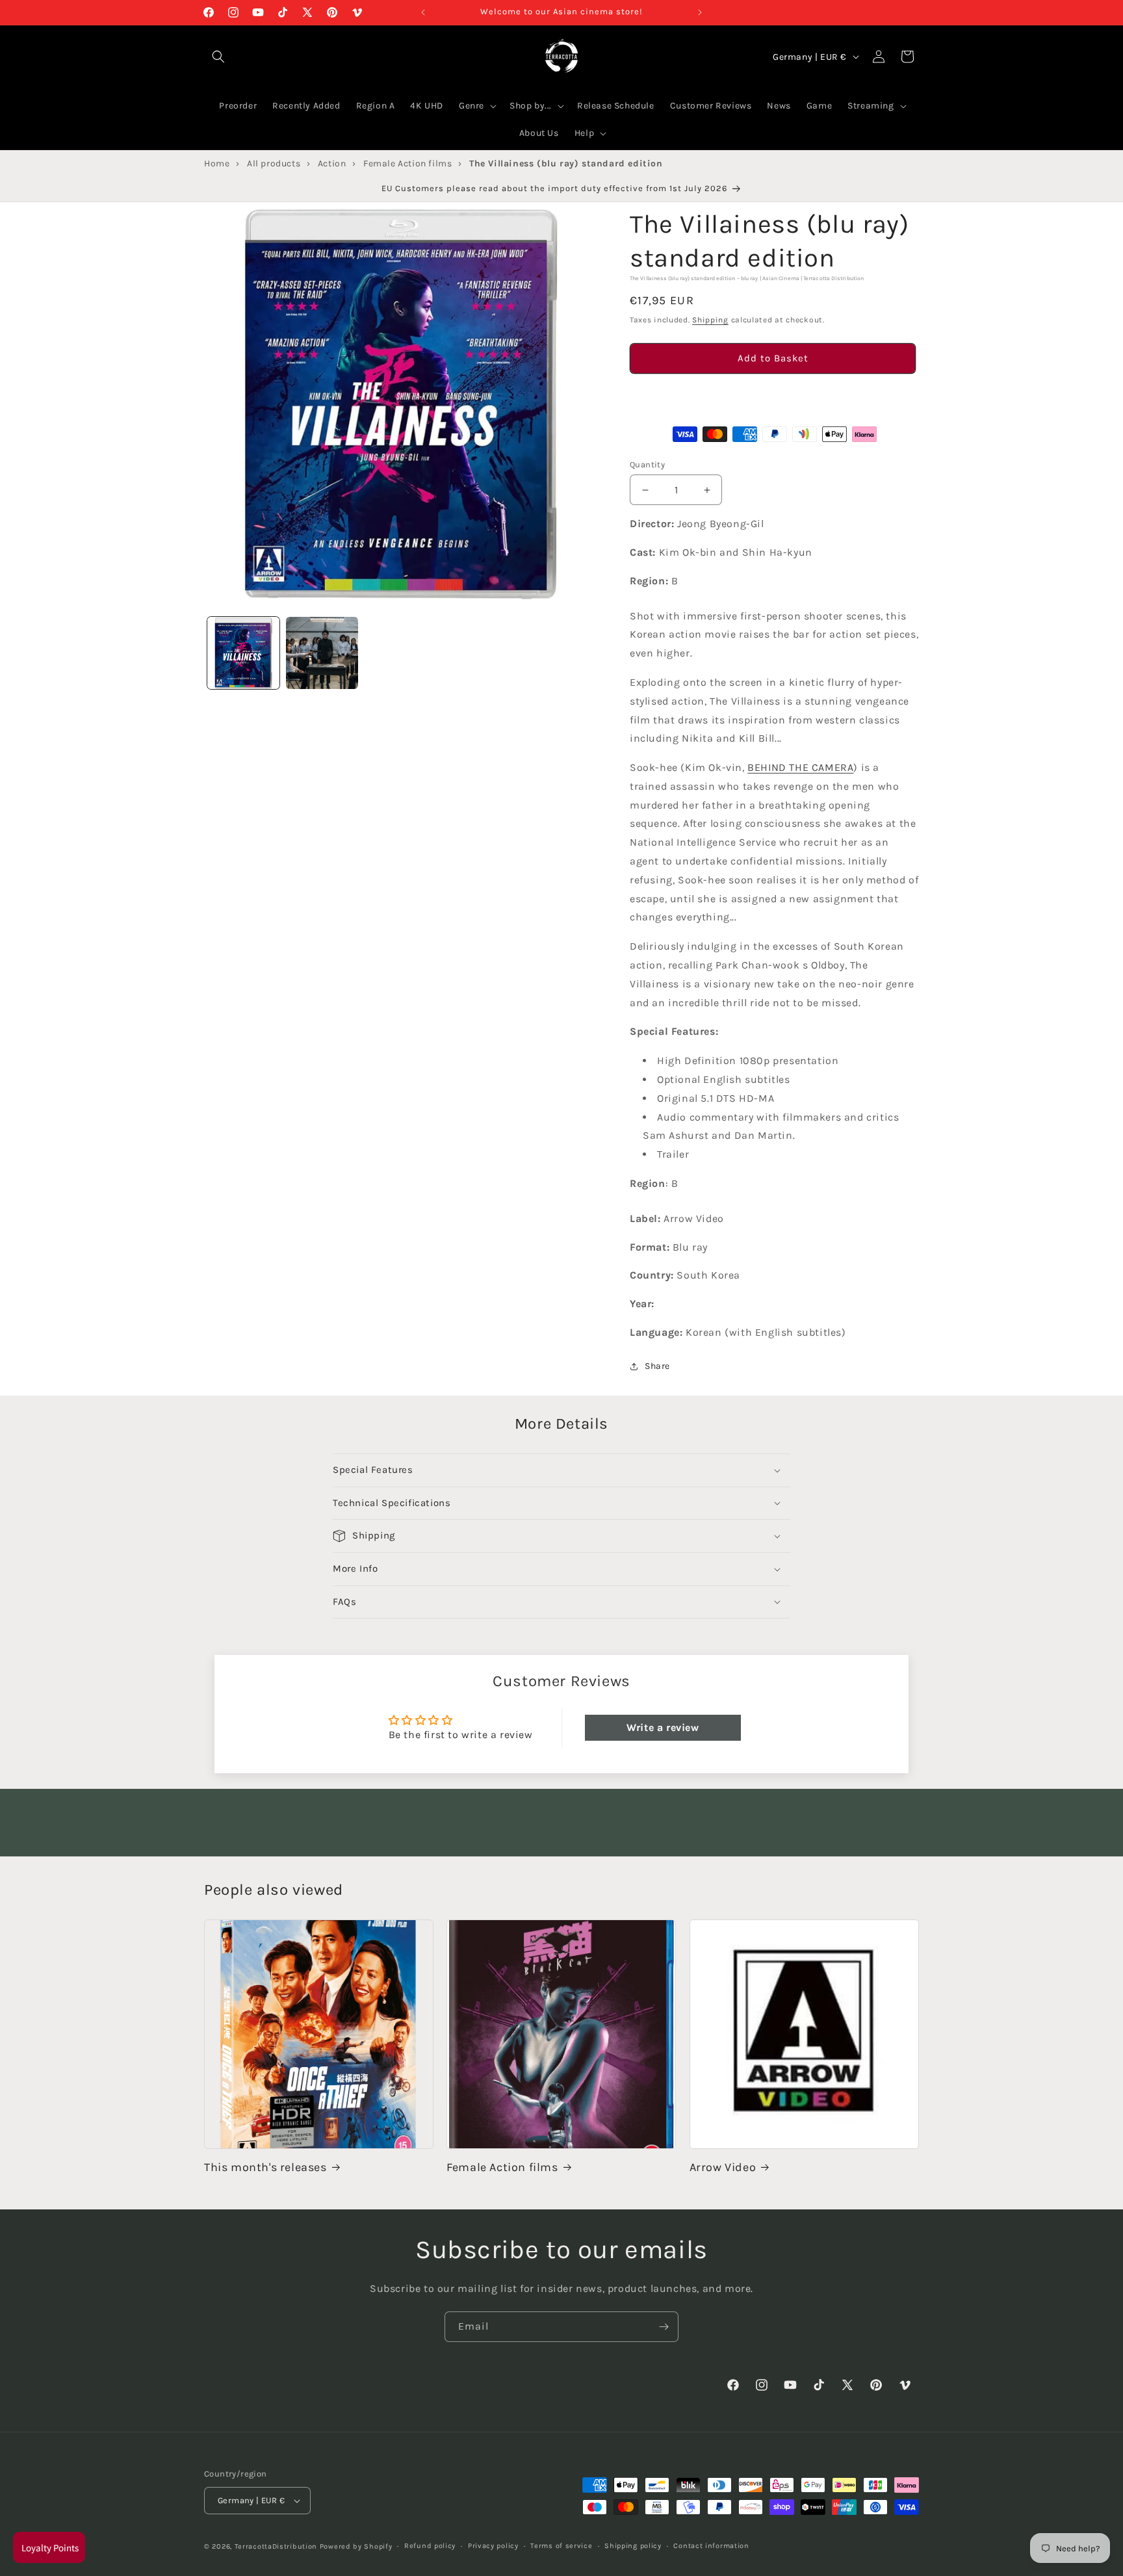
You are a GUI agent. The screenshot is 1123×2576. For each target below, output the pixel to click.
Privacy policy (493, 2546)
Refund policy (430, 2546)
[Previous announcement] (423, 12)
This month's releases (265, 2167)
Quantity (647, 464)
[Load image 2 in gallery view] (322, 653)
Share (657, 1366)
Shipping (710, 320)
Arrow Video (723, 2167)
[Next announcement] (700, 12)
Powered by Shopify (356, 2546)
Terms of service (561, 2546)
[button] (773, 395)
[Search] (218, 57)
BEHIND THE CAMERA (800, 767)
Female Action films (502, 2167)
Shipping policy (633, 2546)
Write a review (663, 1727)
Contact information (711, 2546)
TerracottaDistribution (276, 2546)
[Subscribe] (664, 2327)
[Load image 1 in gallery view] (243, 653)
